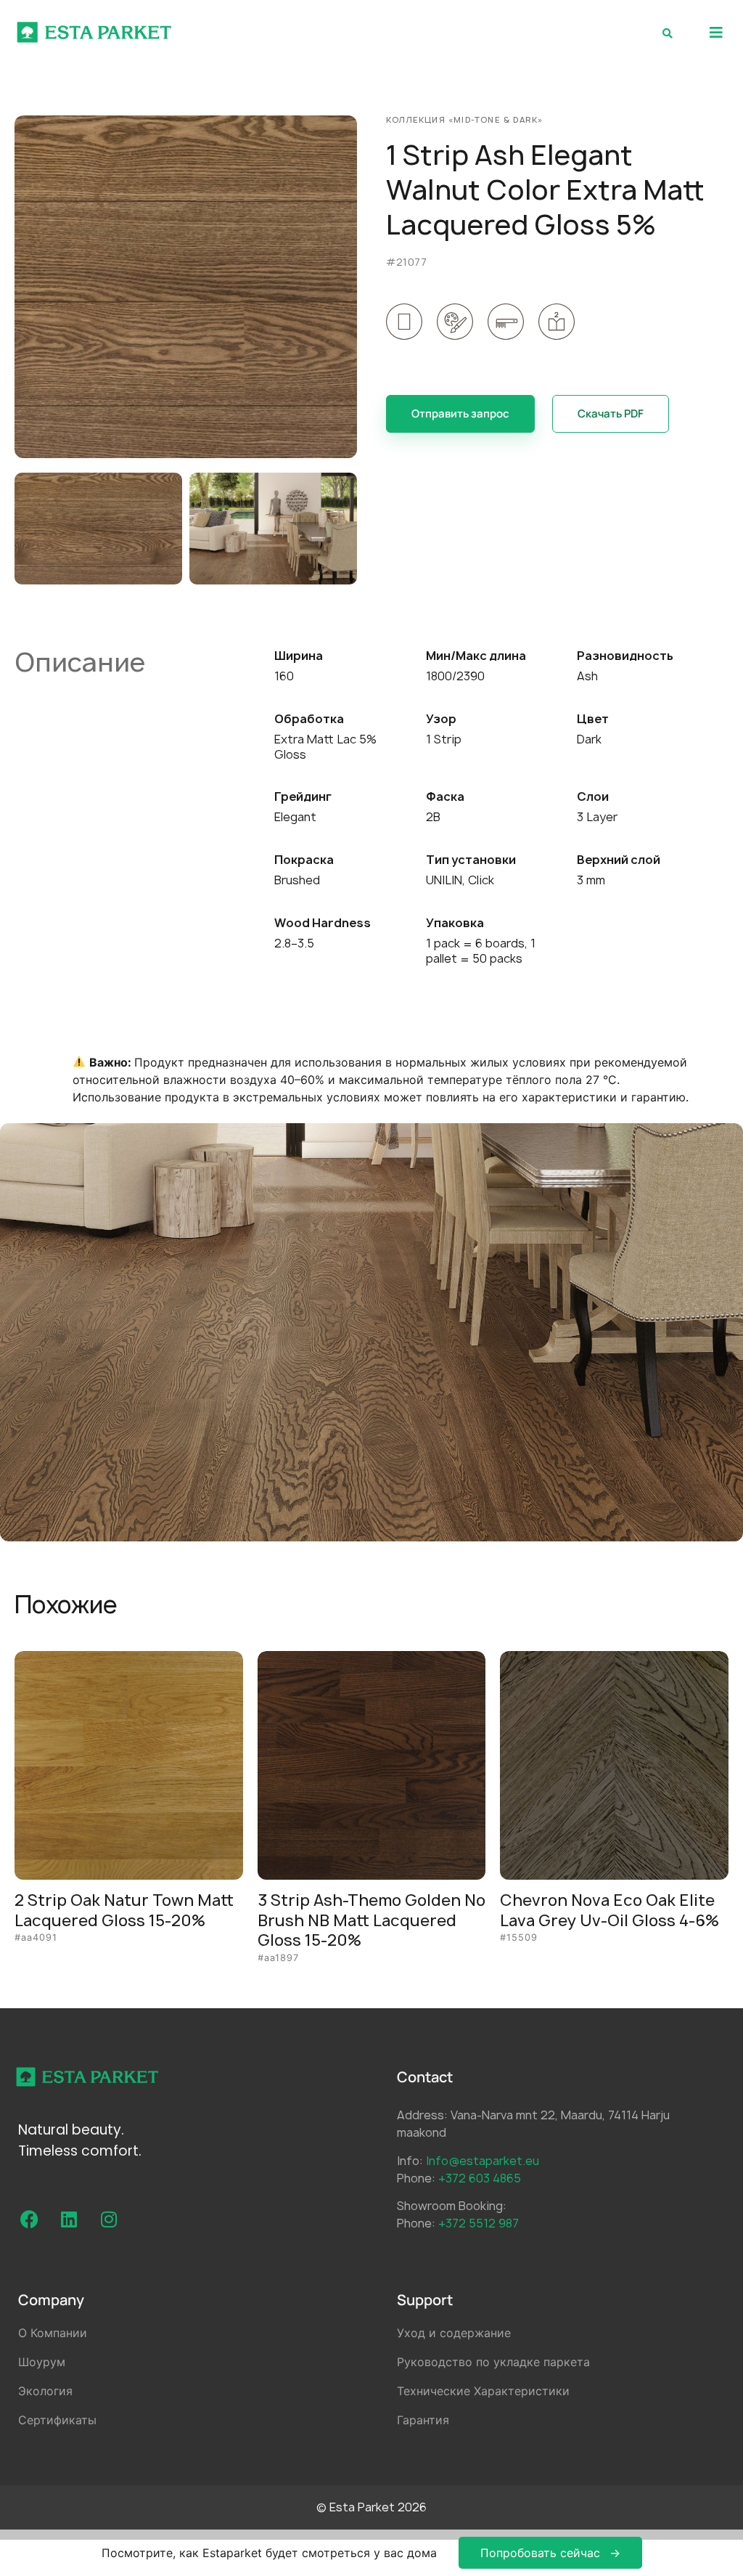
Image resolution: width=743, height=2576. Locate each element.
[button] (716, 32)
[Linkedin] (69, 2220)
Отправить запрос (460, 413)
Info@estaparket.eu (483, 2161)
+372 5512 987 (479, 2223)
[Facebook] (29, 2220)
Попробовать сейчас (540, 2553)
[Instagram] (109, 2220)
